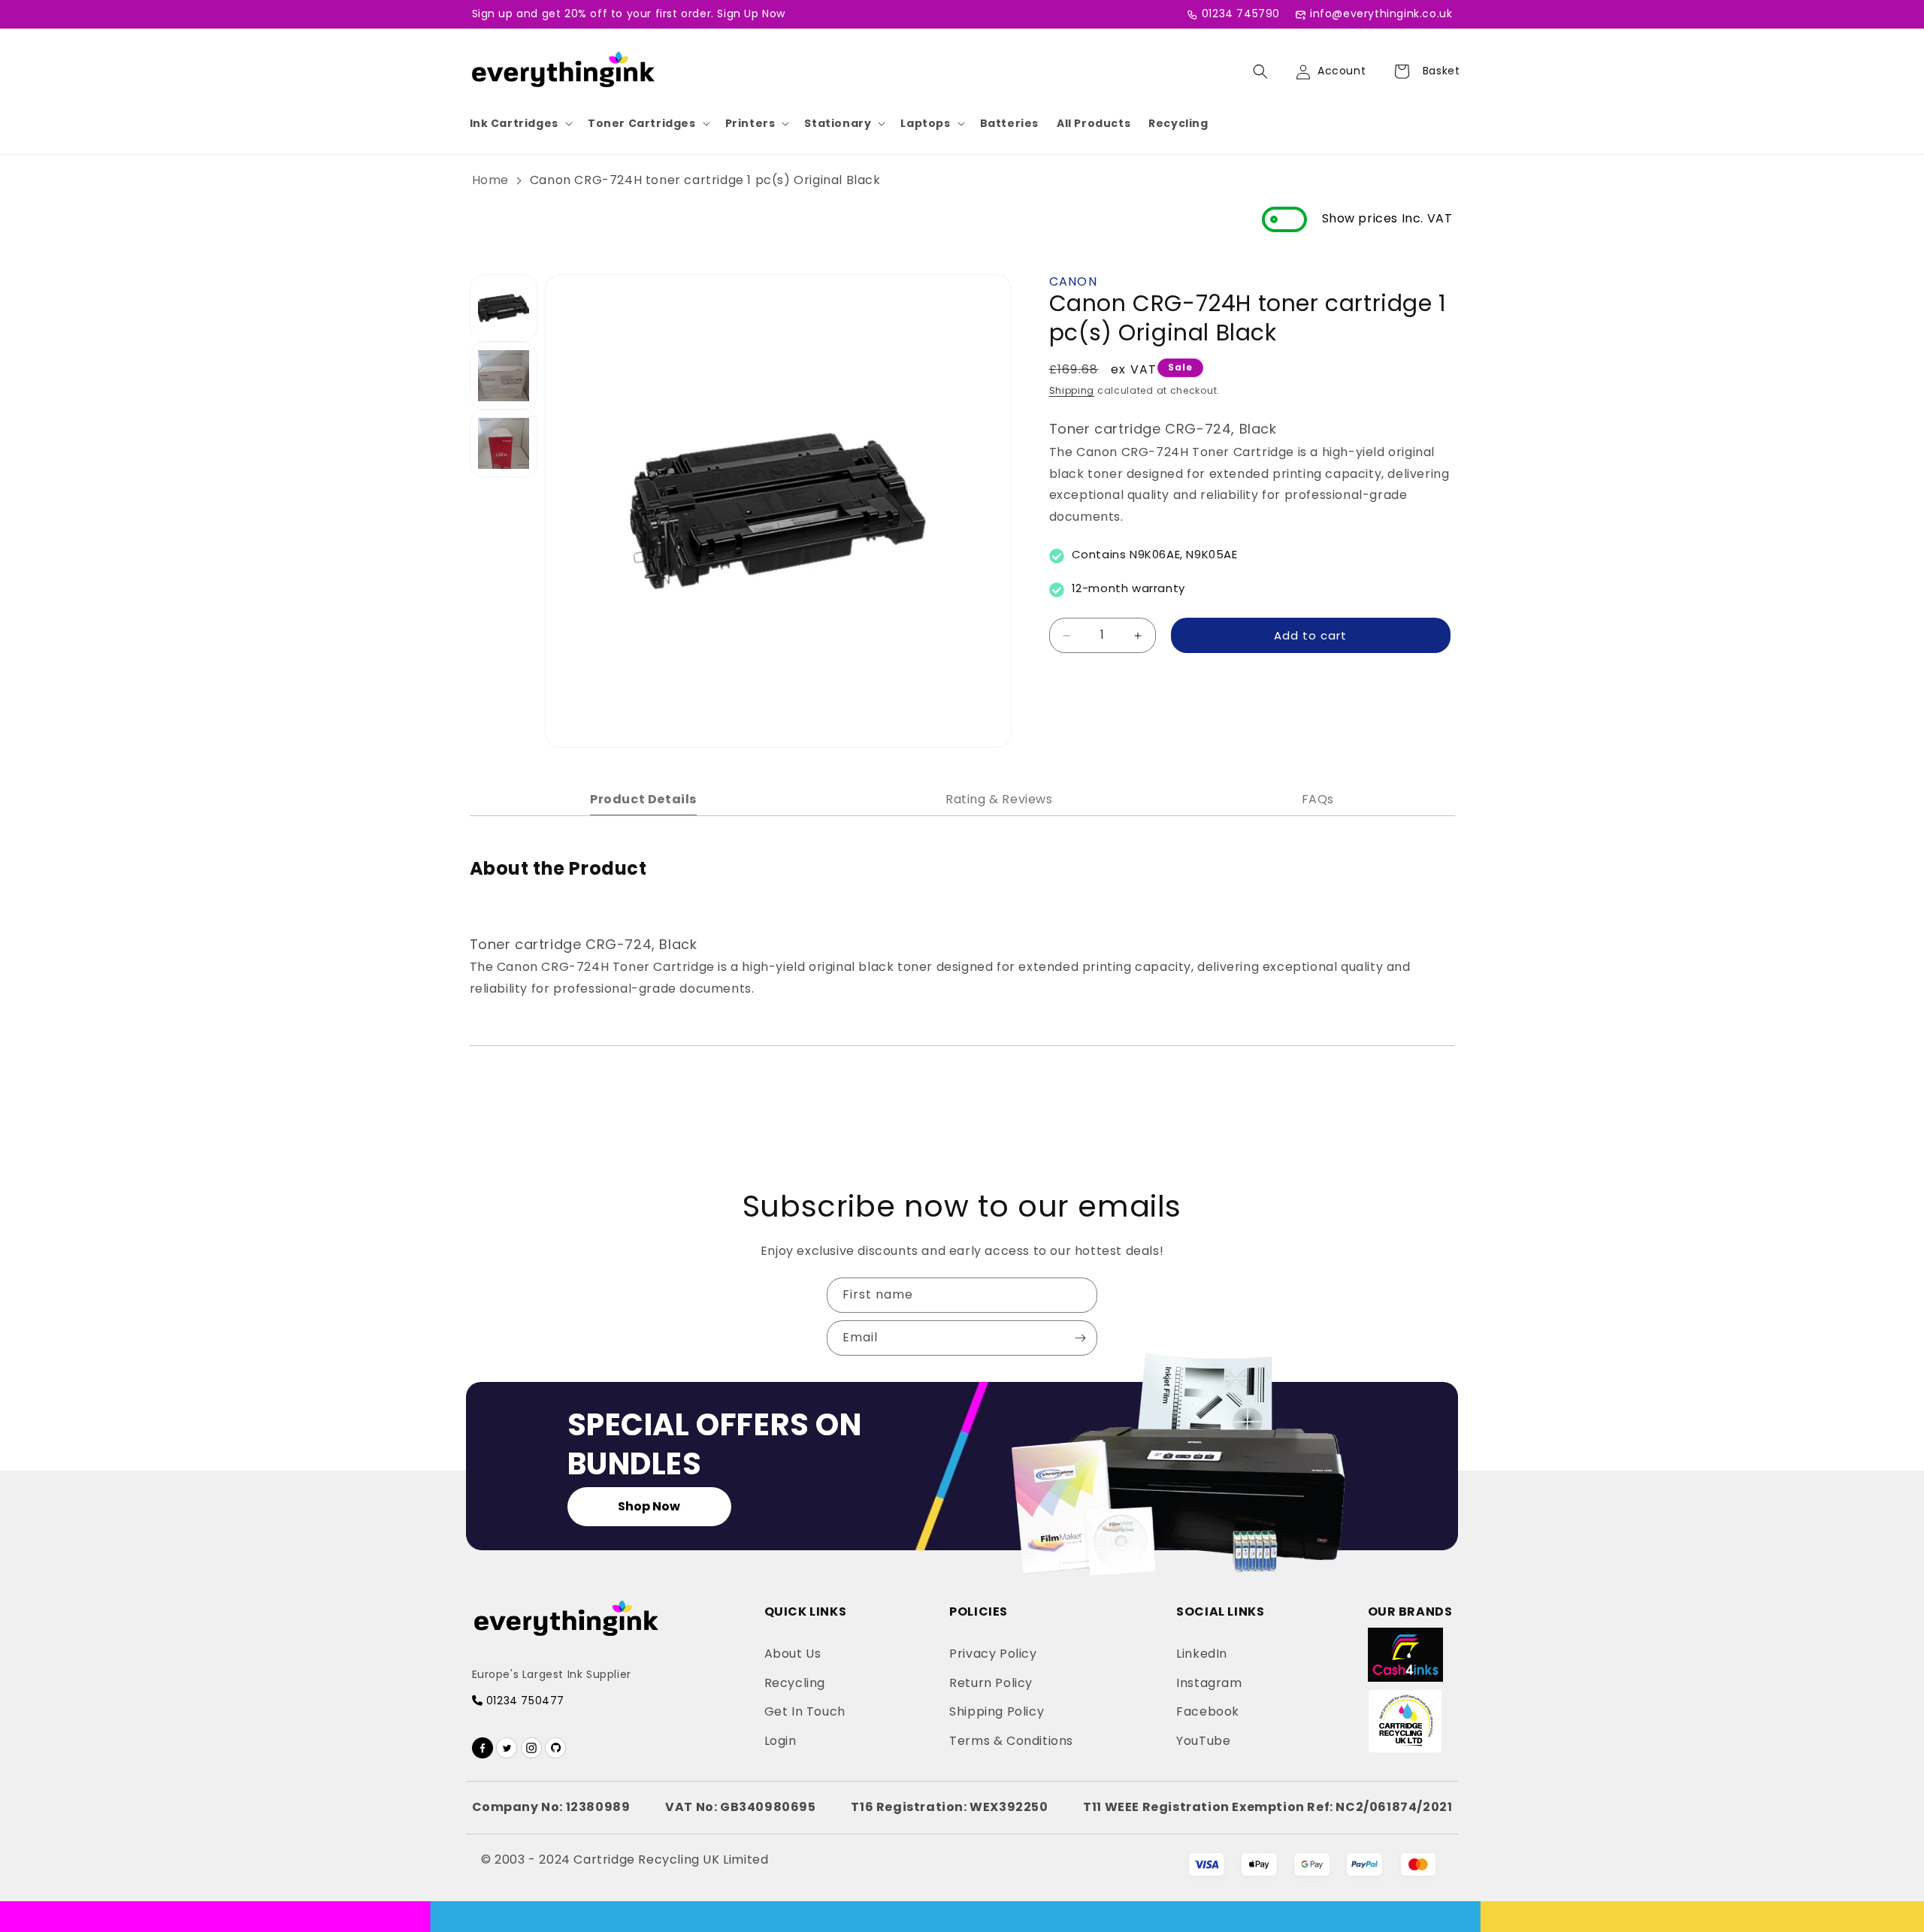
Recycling (1178, 123)
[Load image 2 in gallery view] (504, 376)
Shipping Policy (997, 1711)
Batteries (1009, 123)
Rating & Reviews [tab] (999, 799)
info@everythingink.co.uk (1381, 14)
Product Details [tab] (643, 799)
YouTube (1203, 1741)
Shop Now (649, 1506)
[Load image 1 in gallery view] (504, 308)
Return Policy (991, 1683)
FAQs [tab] (1318, 799)
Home (490, 180)
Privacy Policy (993, 1654)
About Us (793, 1654)
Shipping (1072, 390)
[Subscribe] (1080, 1338)
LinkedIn (1202, 1654)
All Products (1094, 123)
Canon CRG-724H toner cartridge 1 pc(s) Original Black (705, 180)
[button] (520, 123)
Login (780, 1741)
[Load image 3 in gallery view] (504, 443)
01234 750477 (523, 1701)
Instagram (1209, 1683)
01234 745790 (1241, 14)
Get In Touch (805, 1711)
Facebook (1208, 1711)
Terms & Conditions (1011, 1741)
